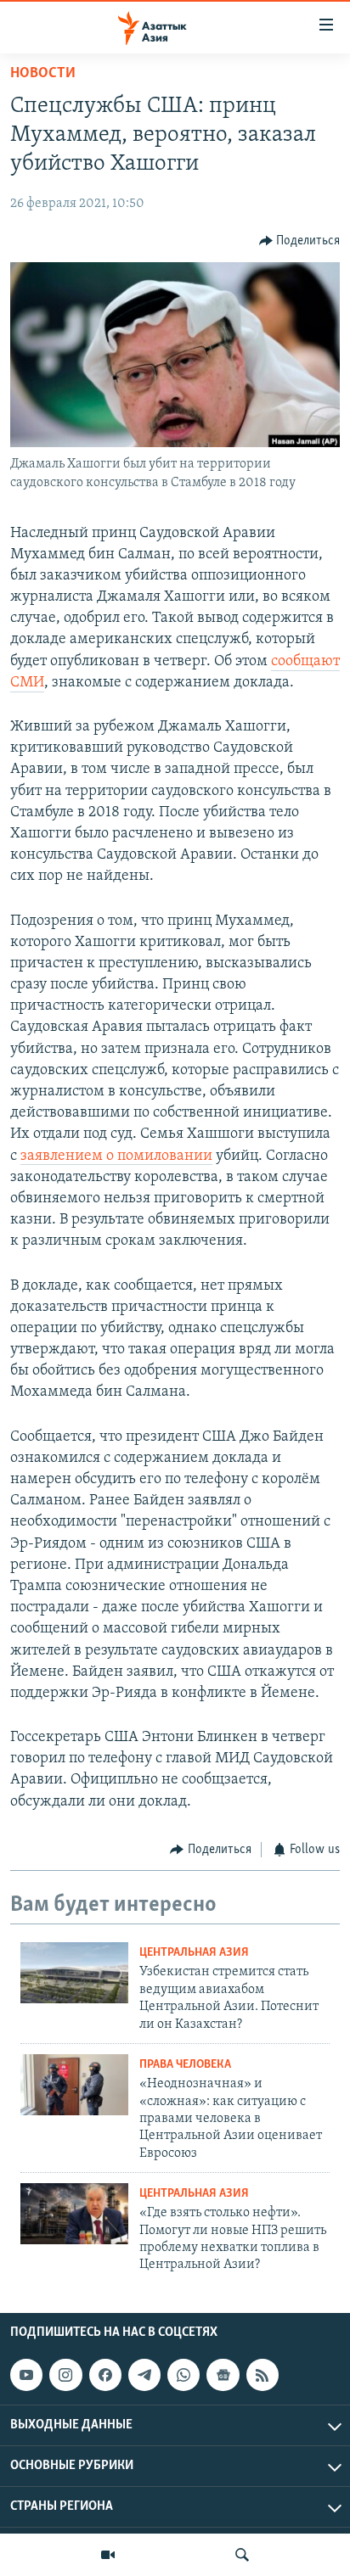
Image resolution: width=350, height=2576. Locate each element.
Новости (43, 74)
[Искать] (242, 2555)
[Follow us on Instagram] (65, 2375)
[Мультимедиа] (108, 2555)
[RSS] (262, 2375)
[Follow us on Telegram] (144, 2375)
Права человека (185, 2065)
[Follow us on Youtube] (26, 2375)
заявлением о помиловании (116, 1156)
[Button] (300, 241)
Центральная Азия (194, 1953)
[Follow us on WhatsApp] (183, 2375)
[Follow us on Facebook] (105, 2375)
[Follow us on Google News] (223, 2375)
